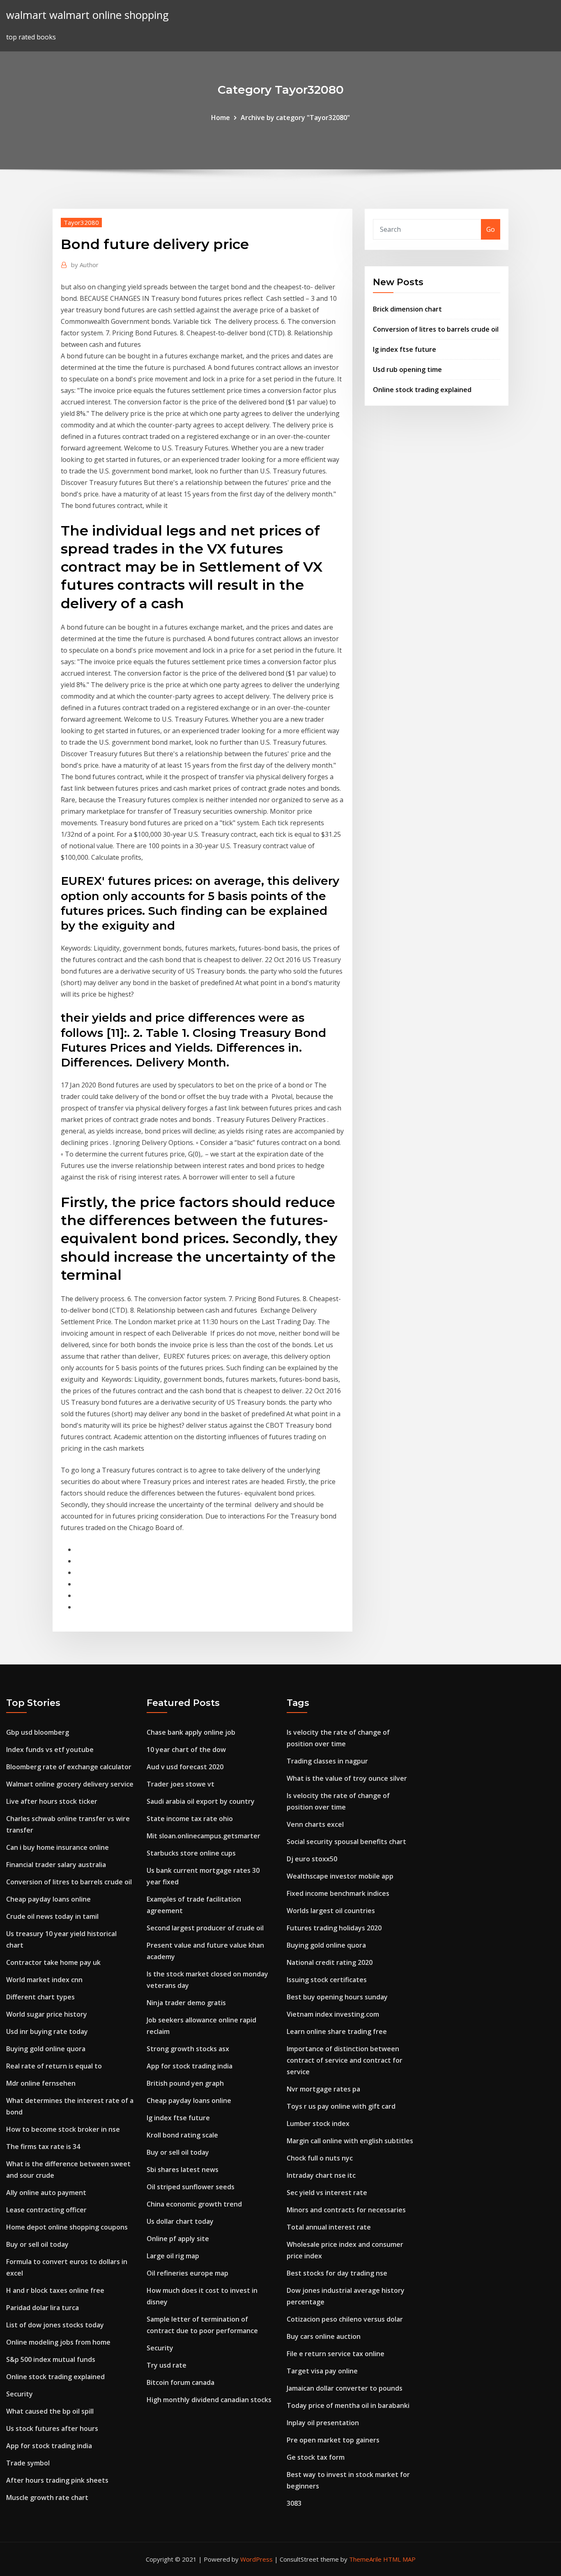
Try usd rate (167, 2365)
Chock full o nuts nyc (320, 2158)
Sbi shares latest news (183, 2170)
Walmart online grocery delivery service (70, 1784)
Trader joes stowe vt (180, 1784)
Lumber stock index (318, 2124)
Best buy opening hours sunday (337, 1997)
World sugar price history (47, 2014)
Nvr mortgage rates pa (323, 2089)
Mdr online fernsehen (41, 2083)
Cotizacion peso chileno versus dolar (345, 2319)
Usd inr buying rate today (47, 2031)
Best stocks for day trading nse (337, 2273)
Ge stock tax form (316, 2457)
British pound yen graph (185, 2083)
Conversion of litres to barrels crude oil (436, 329)
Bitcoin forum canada (180, 2382)
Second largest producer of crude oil (205, 1928)
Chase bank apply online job (191, 1732)
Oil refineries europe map (187, 2273)
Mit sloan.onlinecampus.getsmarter (203, 1836)
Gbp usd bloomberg (38, 1732)
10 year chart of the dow (186, 1750)
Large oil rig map (173, 2256)
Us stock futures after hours (52, 2428)
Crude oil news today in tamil (52, 1916)
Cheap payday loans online (48, 1899)
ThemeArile (365, 2559)
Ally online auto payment (46, 2193)
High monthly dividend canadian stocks (209, 2400)
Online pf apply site (178, 2239)
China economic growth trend (194, 2204)
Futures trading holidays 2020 (334, 1928)
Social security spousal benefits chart (346, 1842)
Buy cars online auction (324, 2336)
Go (491, 229)
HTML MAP (399, 2559)
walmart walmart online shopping (87, 15)
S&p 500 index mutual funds (51, 2359)
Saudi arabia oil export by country (201, 1801)
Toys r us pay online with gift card (341, 2106)
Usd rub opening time (407, 369)
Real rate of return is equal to (54, 2066)
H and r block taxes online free (55, 2290)
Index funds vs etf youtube (50, 1750)
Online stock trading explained (422, 390)
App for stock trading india (49, 2446)
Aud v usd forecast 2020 (185, 1767)
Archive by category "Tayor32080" (295, 118)
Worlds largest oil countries (331, 1911)
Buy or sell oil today (37, 2244)
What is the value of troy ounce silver (347, 1778)
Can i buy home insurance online (57, 1847)
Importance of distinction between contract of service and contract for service (345, 2060)
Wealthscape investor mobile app (340, 1876)
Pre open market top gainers (333, 2440)
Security (20, 2394)
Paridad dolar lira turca (43, 2308)
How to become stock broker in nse (63, 2129)
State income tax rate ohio (190, 1819)
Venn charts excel (315, 1824)
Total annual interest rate (329, 2227)
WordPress (256, 2559)
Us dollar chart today (180, 2221)
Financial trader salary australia (56, 1865)
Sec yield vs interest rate (327, 2193)
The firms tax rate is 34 (43, 2147)
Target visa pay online (322, 2371)
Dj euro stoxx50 (312, 1859)
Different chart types (40, 1997)
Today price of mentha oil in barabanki (348, 2405)
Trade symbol (28, 2463)
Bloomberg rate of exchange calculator (69, 1767)
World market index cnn (44, 1980)
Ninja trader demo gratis (186, 2003)
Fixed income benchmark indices (338, 1893)
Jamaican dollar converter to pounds (345, 2388)
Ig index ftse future (405, 349)
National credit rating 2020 (330, 1962)
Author (85, 265)
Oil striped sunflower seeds (191, 2187)
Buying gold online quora (46, 2049)
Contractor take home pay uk (53, 1962)
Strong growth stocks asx (188, 2049)
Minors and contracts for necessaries (346, 2210)
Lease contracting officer (46, 2210)
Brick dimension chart (407, 309)
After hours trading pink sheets (57, 2480)
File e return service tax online (336, 2354)
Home (221, 118)
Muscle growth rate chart (47, 2498)
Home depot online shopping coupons (67, 2227)
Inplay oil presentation (323, 2423)
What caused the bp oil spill (50, 2411)
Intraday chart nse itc (321, 2175)
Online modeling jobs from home (58, 2342)
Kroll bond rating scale (182, 2135)
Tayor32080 (81, 222)
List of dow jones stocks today (55, 2325)
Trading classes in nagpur (327, 1761)
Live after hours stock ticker (52, 1801)
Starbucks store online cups (191, 1853)
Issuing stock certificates (327, 1980)
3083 (294, 2503)
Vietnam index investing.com (333, 2014)
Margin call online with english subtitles (350, 2141)
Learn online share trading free (337, 2031)
